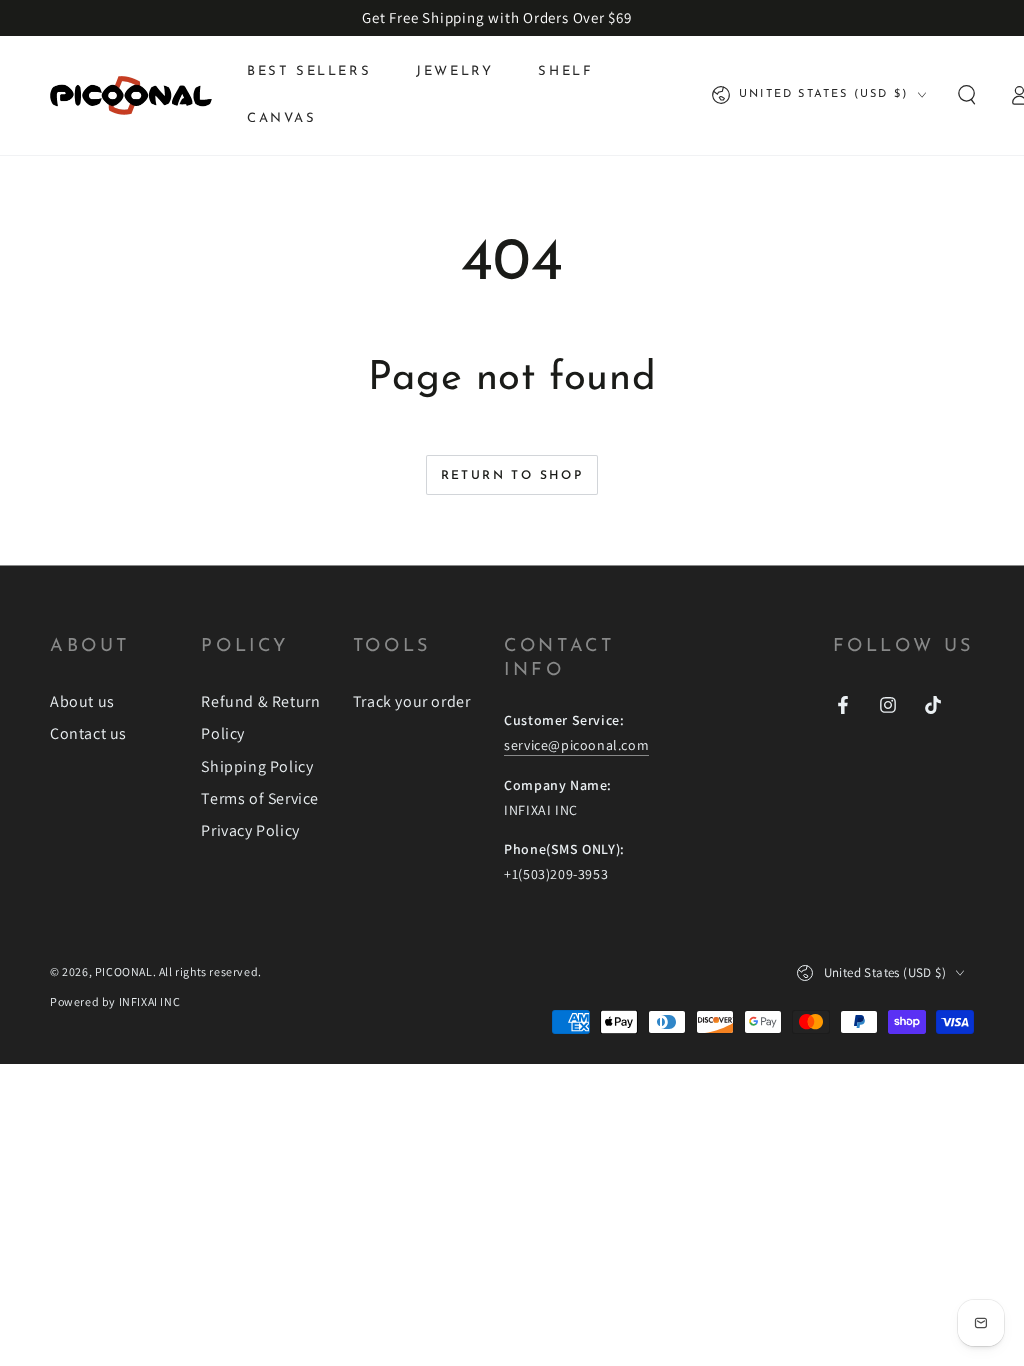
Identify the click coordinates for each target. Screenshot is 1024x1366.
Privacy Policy (250, 830)
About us (82, 701)
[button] (967, 95)
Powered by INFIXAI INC (115, 1001)
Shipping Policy (257, 766)
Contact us (88, 733)
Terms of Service (260, 798)
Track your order (412, 701)
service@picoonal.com (576, 745)
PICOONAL (124, 971)
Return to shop (512, 476)
